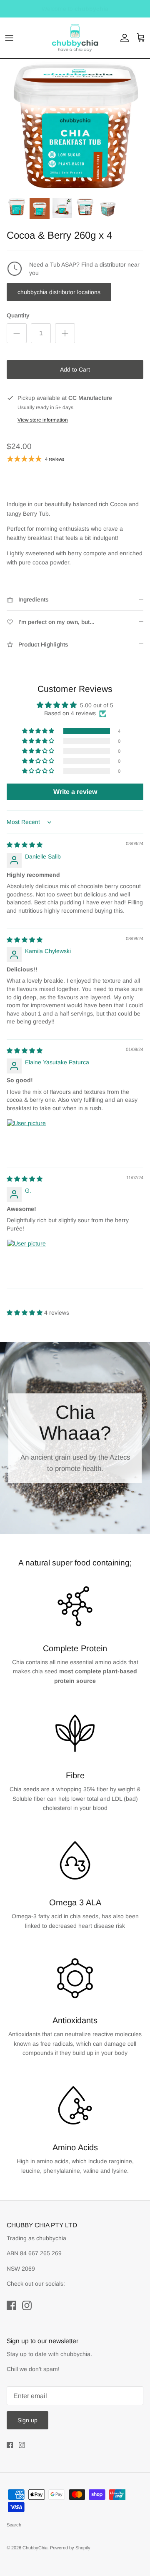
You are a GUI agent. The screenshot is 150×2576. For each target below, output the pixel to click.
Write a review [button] (75, 792)
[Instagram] (27, 2305)
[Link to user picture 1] (27, 1139)
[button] (39, 731)
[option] (75, 126)
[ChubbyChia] (75, 38)
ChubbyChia (35, 2548)
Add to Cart (75, 369)
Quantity (18, 315)
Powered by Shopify (70, 2548)
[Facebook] (11, 2305)
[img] (25, 845)
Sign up (27, 2420)
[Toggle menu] (9, 38)
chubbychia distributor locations (59, 292)
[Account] (122, 38)
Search (14, 2525)
